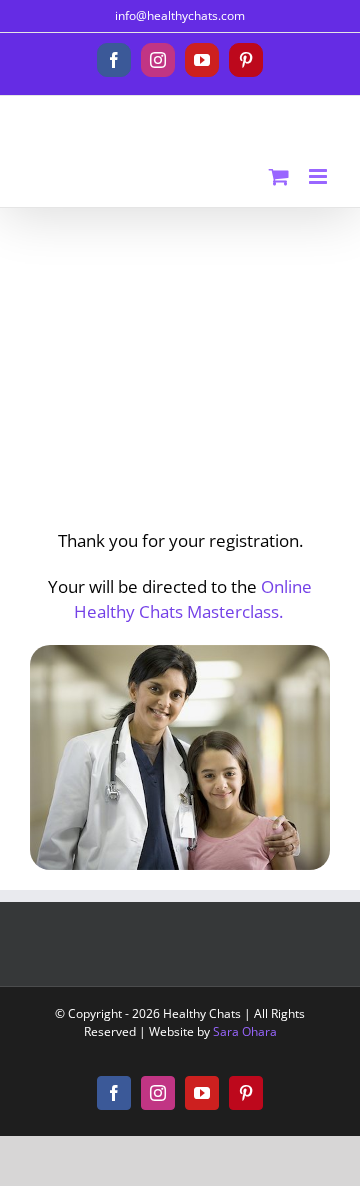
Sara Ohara (245, 1031)
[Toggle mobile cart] (279, 176)
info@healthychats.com (180, 15)
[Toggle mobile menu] (319, 176)
